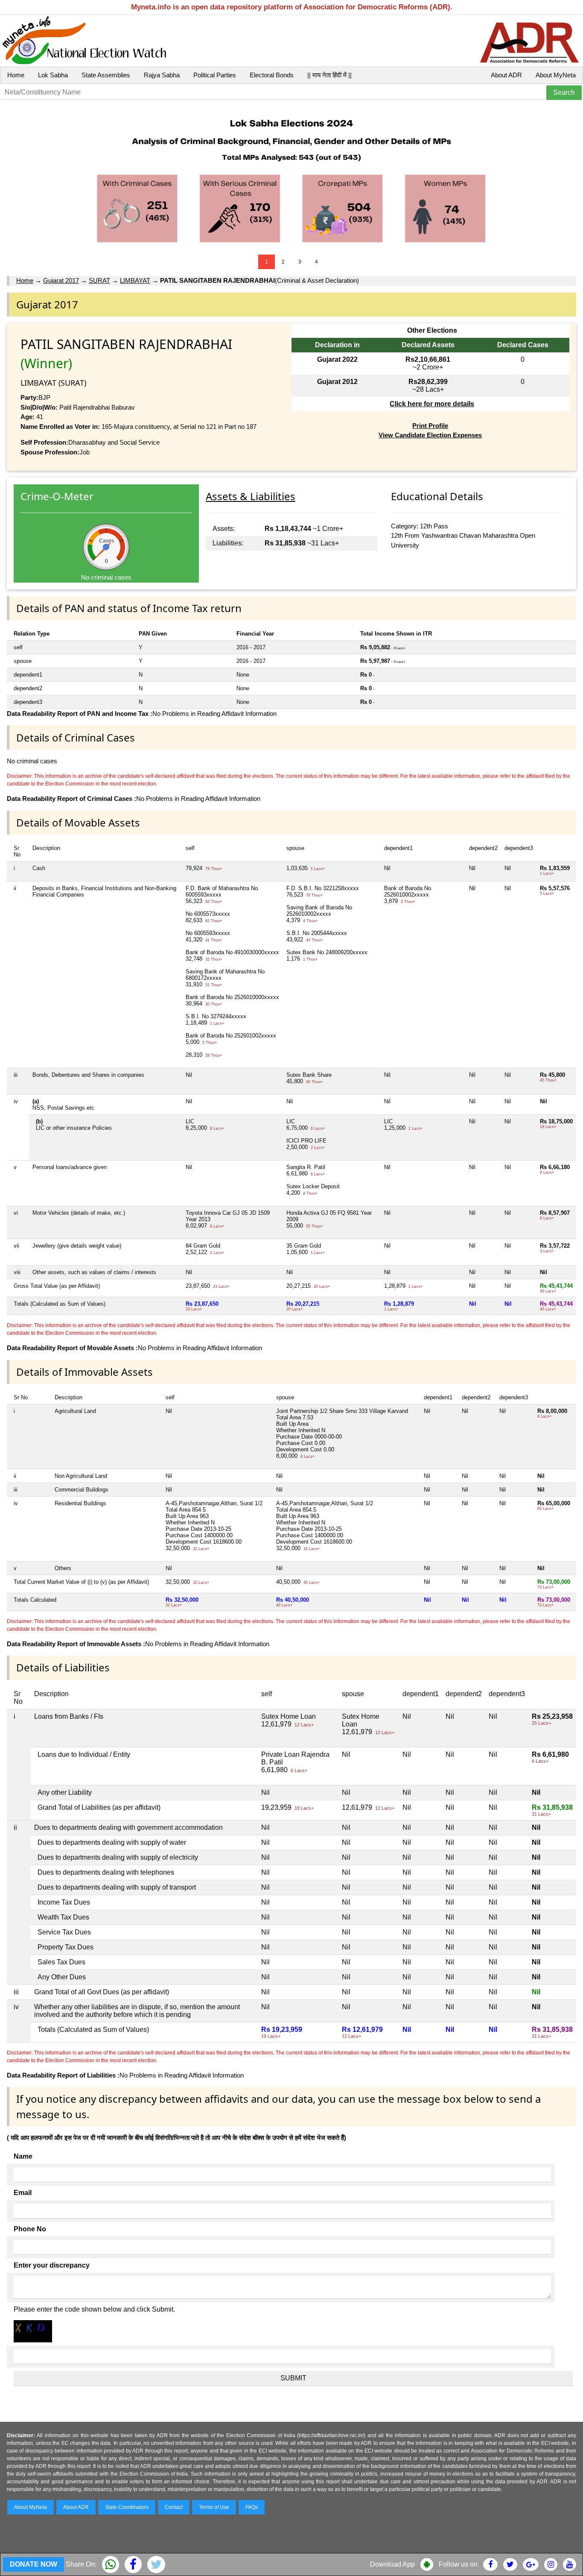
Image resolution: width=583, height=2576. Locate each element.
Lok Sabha (53, 75)
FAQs (252, 2507)
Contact (174, 2507)
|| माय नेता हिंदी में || (329, 75)
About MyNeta (556, 75)
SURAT (99, 280)
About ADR (506, 75)
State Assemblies (106, 75)
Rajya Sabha (162, 75)
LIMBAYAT (135, 280)
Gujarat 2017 (61, 280)
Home (16, 75)
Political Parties (215, 75)
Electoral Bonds (272, 75)
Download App (392, 2564)
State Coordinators (127, 2507)
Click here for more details (432, 404)
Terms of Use (214, 2507)
